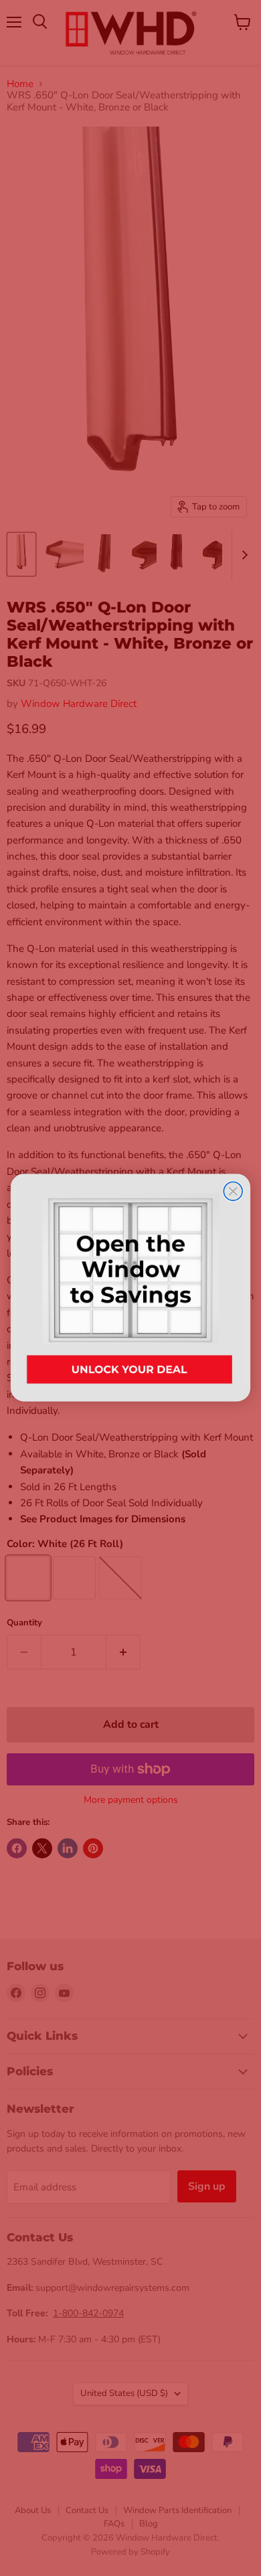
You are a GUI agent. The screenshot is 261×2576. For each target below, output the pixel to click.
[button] (130, 1288)
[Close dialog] (233, 1192)
